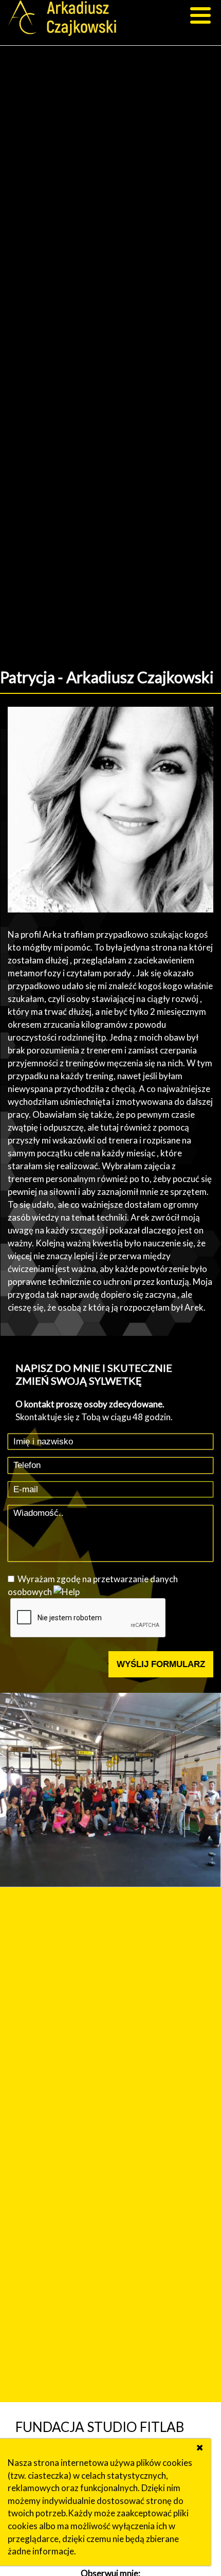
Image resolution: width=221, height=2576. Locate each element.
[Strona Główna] (65, 20)
